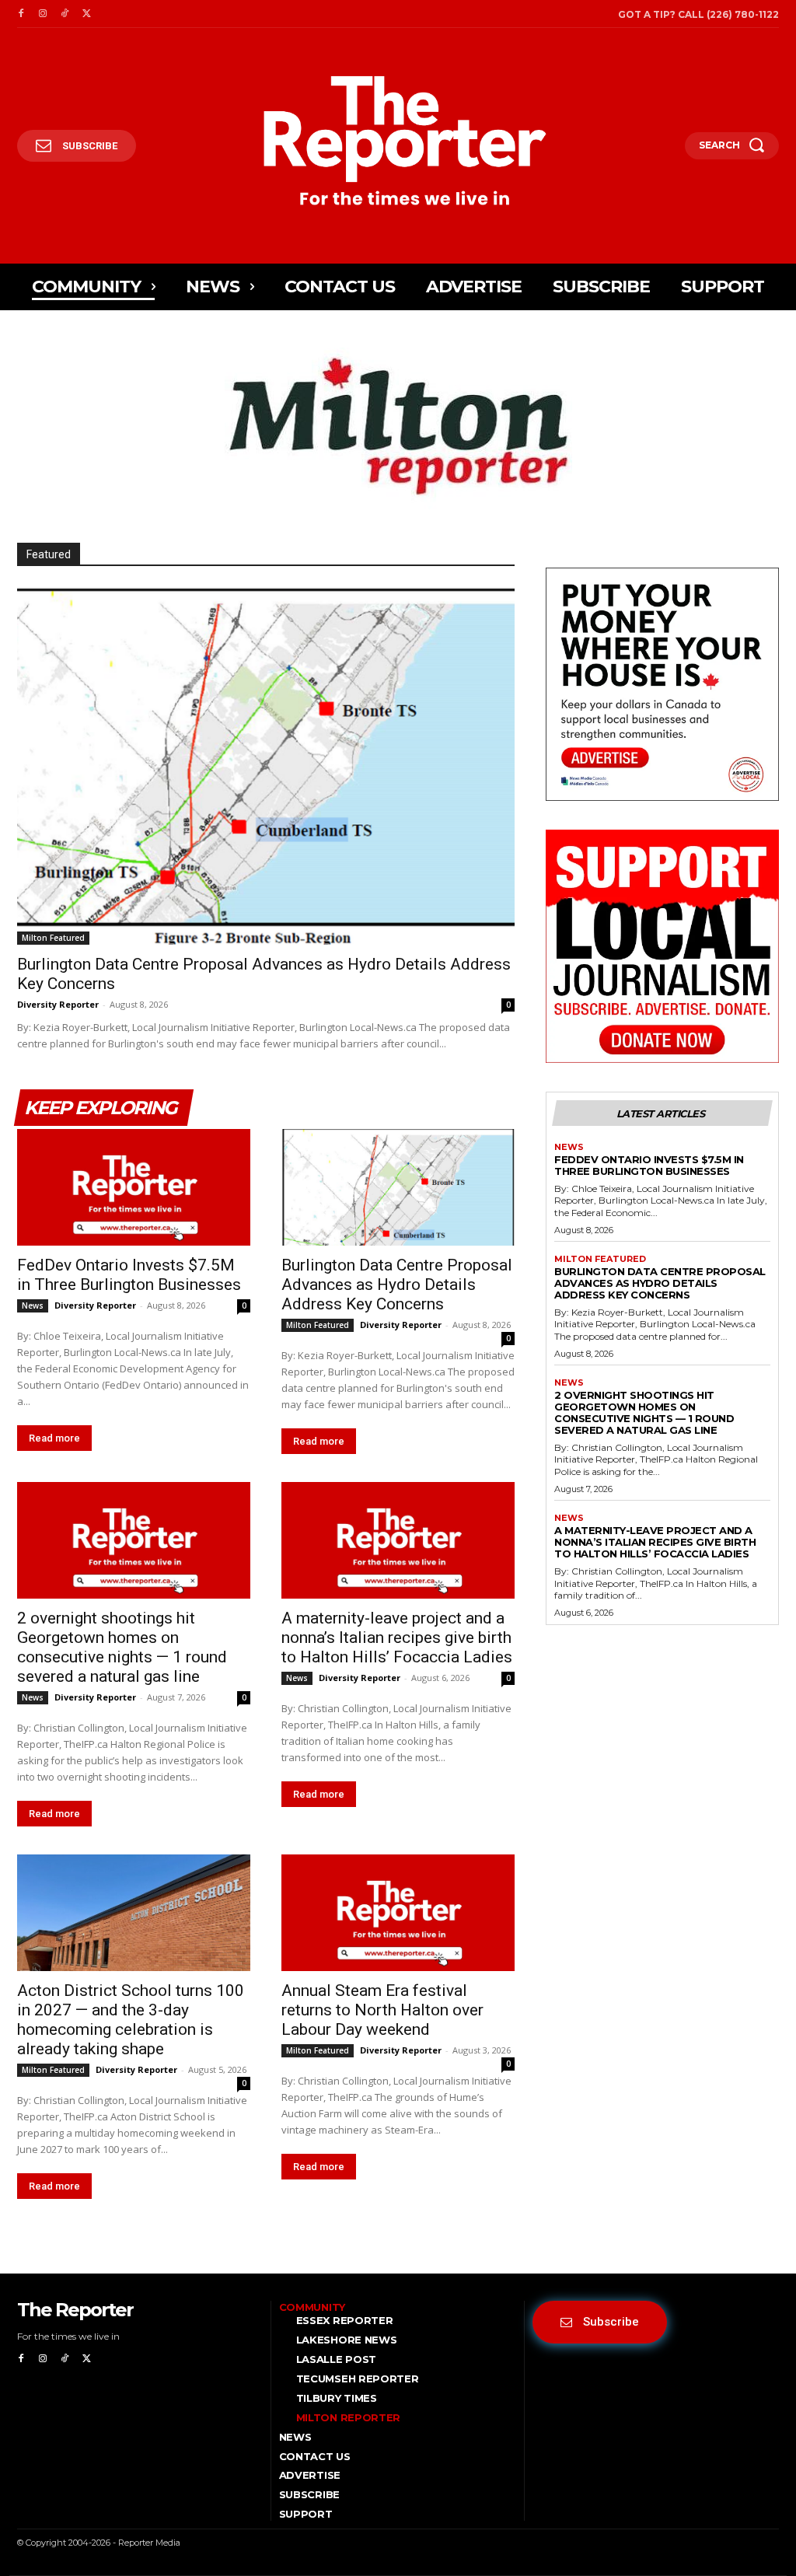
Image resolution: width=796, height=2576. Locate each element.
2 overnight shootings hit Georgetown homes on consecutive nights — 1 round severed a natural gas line (122, 1647)
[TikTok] (65, 14)
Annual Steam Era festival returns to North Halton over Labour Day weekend (382, 2010)
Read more (54, 1438)
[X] (86, 14)
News (33, 1305)
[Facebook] (21, 14)
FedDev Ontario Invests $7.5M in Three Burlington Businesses (129, 1275)
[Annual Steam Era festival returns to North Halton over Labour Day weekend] (398, 1913)
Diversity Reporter (58, 1004)
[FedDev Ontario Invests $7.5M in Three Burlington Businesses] (134, 1187)
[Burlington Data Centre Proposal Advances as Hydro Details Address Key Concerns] (266, 765)
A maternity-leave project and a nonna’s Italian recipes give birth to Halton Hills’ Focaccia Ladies (397, 1638)
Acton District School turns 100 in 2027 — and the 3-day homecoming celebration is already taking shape (131, 2020)
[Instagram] (43, 14)
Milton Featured (53, 938)
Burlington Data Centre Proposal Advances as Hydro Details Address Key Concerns (397, 1285)
